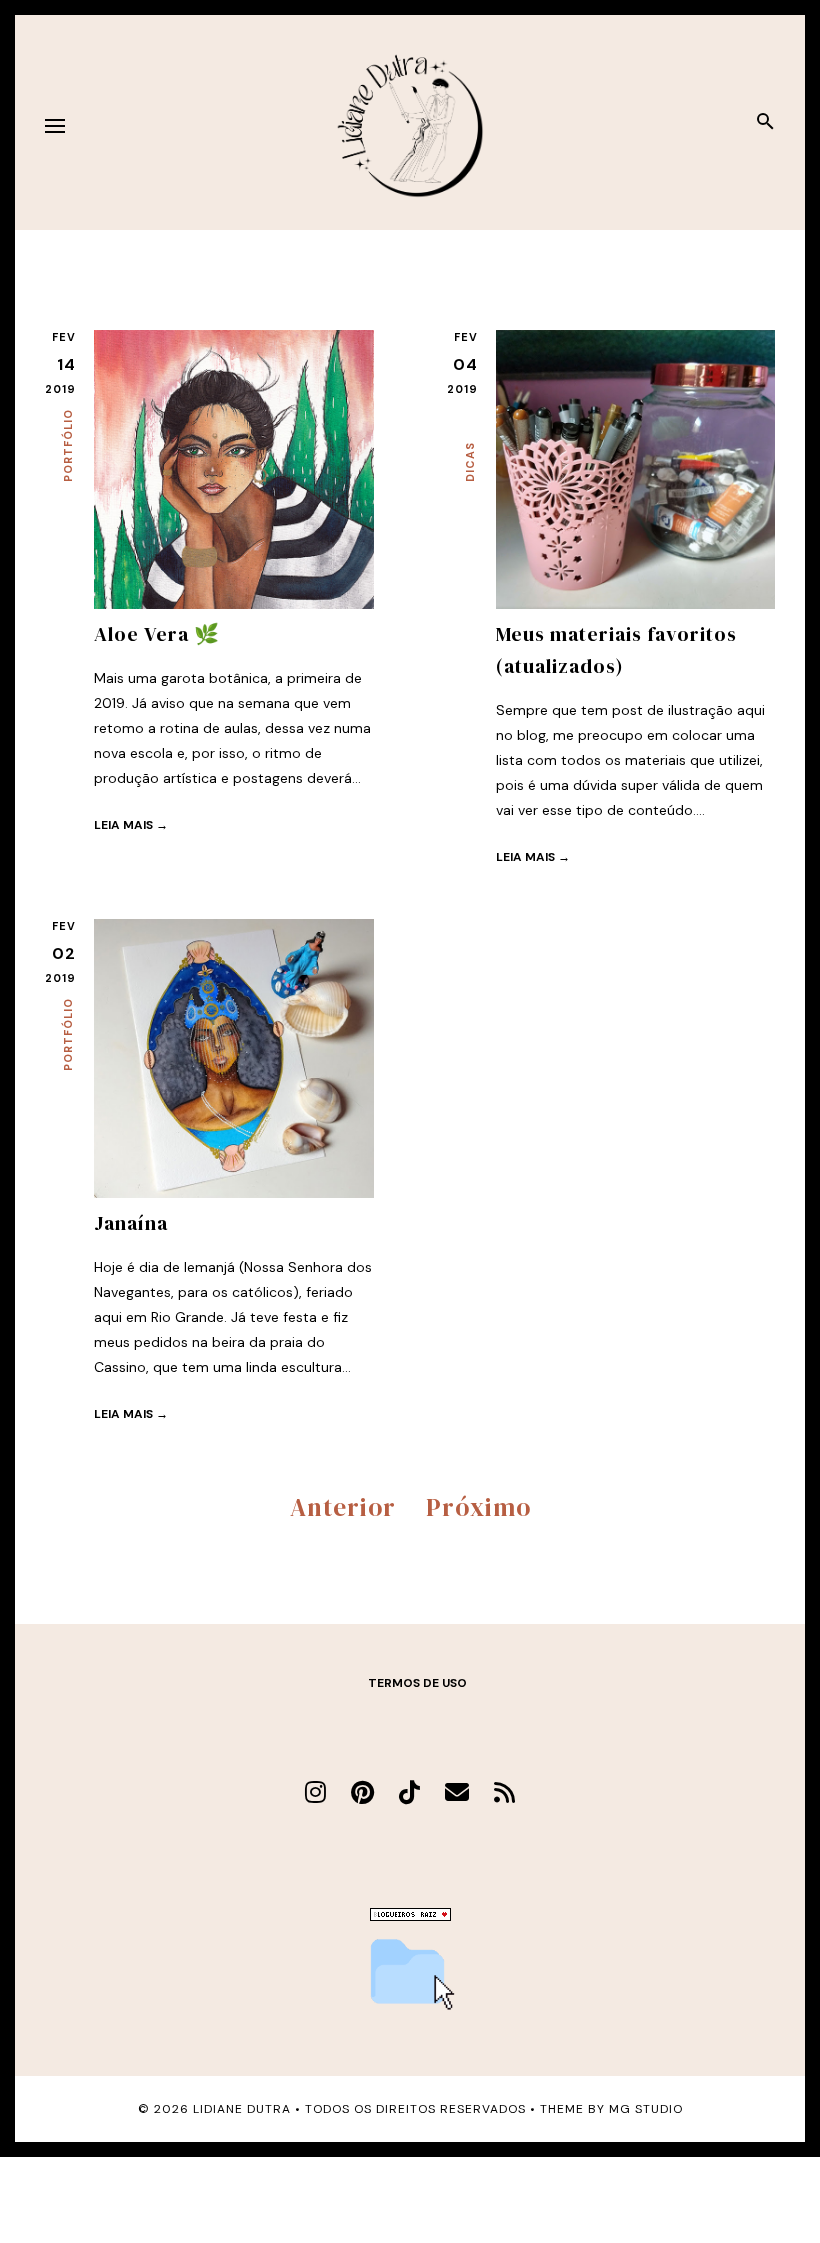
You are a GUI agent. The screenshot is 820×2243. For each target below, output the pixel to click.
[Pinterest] (362, 1792)
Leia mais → (131, 825)
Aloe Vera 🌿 (157, 634)
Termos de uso (417, 1683)
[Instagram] (315, 1792)
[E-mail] (457, 1792)
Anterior (343, 1507)
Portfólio (68, 445)
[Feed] (504, 1792)
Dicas (470, 462)
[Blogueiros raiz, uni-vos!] (410, 1916)
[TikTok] (409, 1792)
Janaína (131, 1223)
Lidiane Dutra (242, 2109)
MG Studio (646, 2109)
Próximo (478, 1507)
